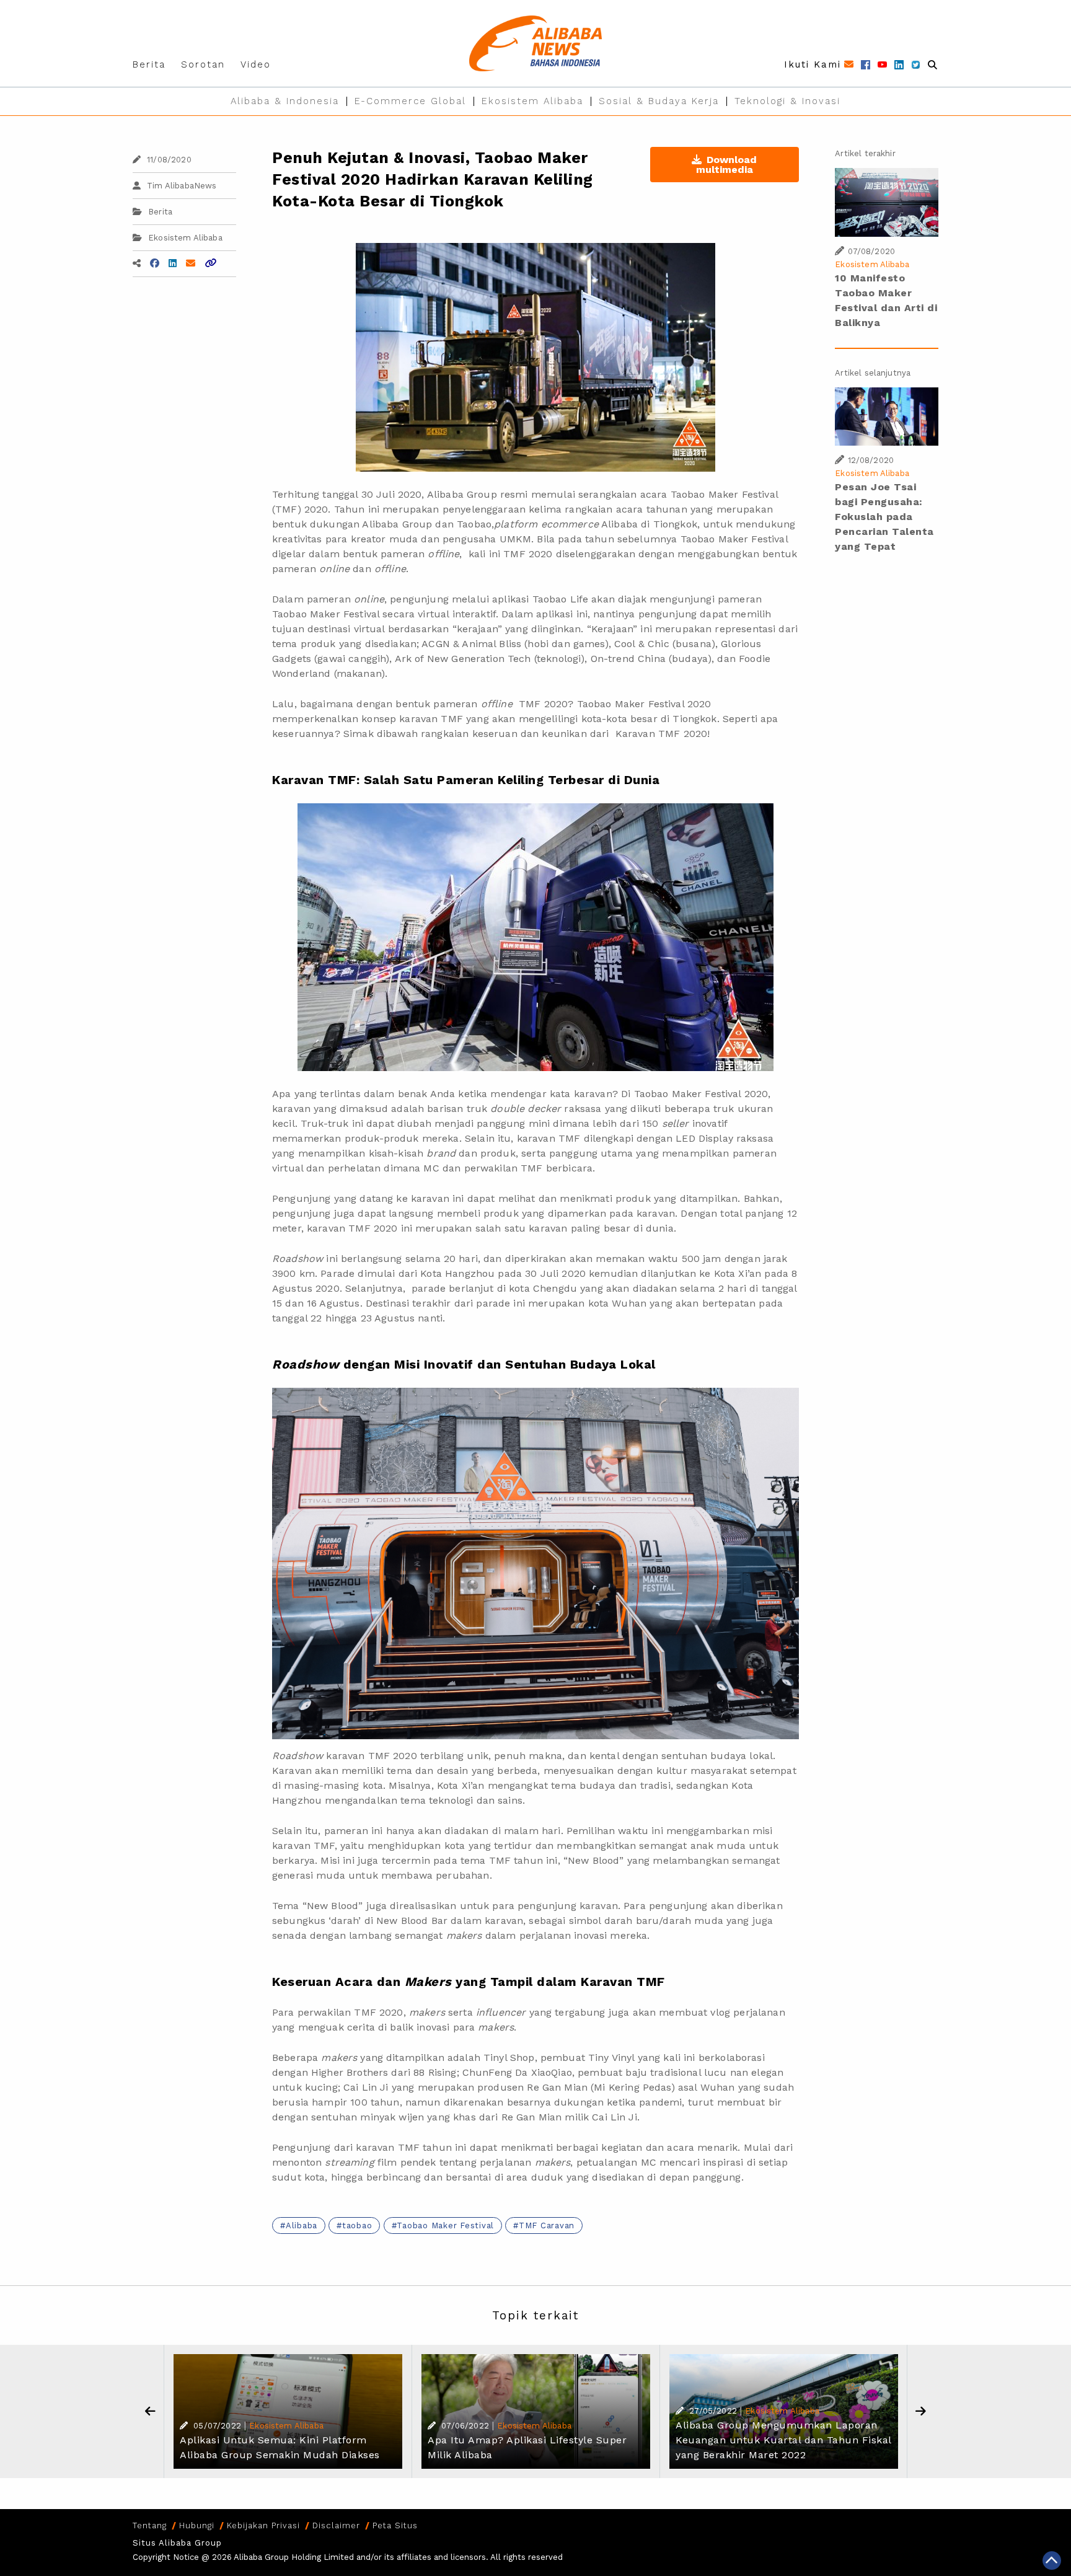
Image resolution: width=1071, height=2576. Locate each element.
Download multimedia (727, 165)
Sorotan (203, 64)
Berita (149, 64)
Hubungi (197, 2525)
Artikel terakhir (865, 153)
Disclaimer (336, 2525)
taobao (357, 2225)
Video (256, 64)
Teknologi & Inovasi (787, 101)
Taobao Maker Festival (445, 2225)
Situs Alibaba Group (177, 2543)
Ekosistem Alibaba (532, 101)
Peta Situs (395, 2525)
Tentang (150, 2525)
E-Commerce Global (410, 101)
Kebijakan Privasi (263, 2525)
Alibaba (302, 2225)
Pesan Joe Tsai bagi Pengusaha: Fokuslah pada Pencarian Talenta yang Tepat (884, 517)
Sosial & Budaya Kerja (659, 101)
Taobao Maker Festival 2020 (701, 1094)
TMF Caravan (547, 2225)
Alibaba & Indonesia (285, 101)
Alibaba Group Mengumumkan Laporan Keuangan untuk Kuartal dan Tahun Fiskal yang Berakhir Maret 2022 (783, 2440)
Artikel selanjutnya (873, 373)
